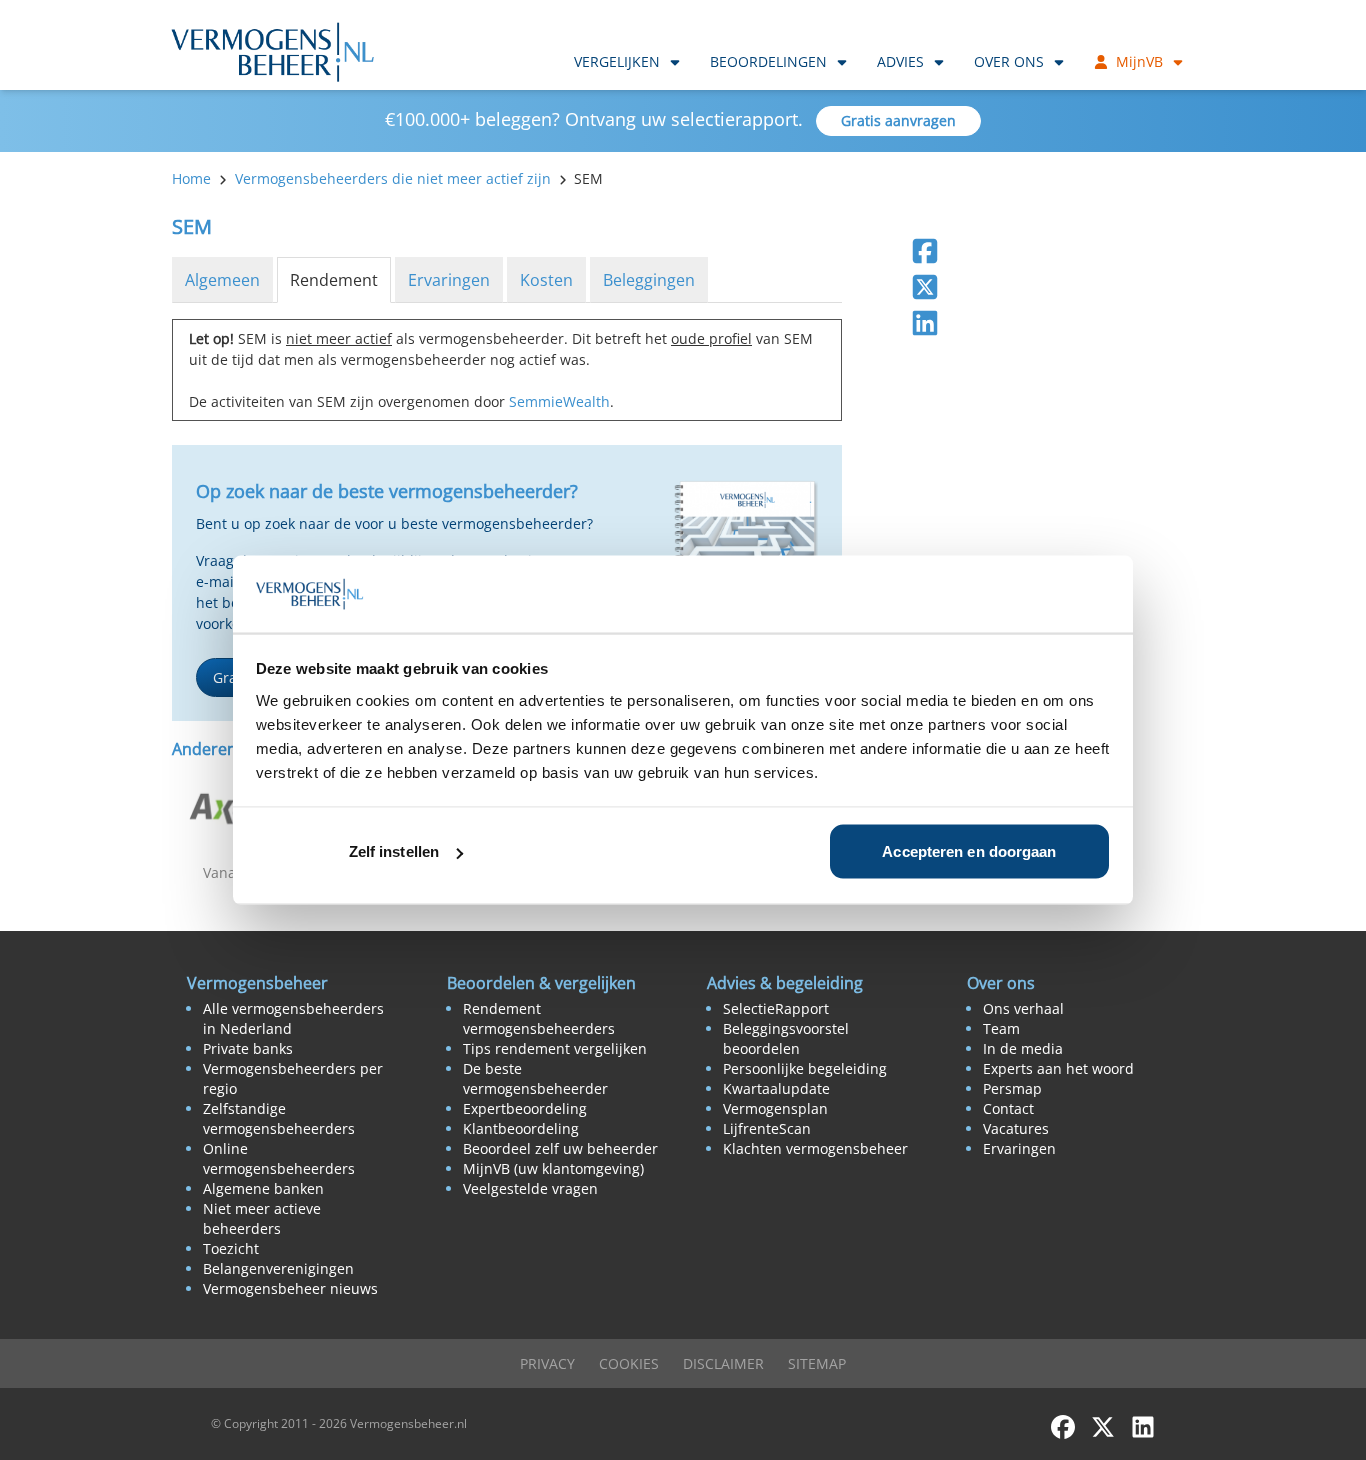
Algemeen (222, 280)
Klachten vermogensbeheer (815, 1148)
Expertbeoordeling (525, 1108)
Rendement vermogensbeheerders (539, 1018)
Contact (1008, 1108)
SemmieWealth (559, 401)
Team (1001, 1028)
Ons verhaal (1023, 1008)
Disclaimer (723, 1363)
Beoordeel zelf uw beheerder (560, 1148)
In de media (1023, 1048)
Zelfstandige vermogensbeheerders (279, 1118)
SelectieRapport (776, 1008)
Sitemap (817, 1363)
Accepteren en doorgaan (969, 851)
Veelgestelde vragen (530, 1188)
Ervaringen (449, 280)
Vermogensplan (775, 1108)
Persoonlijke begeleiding (805, 1068)
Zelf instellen (394, 851)
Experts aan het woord (1058, 1068)
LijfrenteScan (767, 1128)
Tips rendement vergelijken (555, 1048)
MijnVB (1139, 61)
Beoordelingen (768, 61)
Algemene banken (263, 1188)
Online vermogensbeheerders (279, 1158)
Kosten (546, 280)
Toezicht (231, 1248)
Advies (900, 61)
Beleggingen (649, 280)
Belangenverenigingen (278, 1268)
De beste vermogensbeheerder (535, 1078)
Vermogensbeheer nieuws (290, 1288)
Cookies (629, 1363)
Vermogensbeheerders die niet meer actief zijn (393, 178)
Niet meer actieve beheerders (262, 1218)
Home (191, 178)
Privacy (547, 1363)
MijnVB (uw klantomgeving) (553, 1168)
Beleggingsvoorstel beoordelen (786, 1038)
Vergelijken (617, 61)
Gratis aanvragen (898, 120)
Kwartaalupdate (776, 1088)
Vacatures (1016, 1128)
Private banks (248, 1048)
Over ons (1009, 61)
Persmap (1012, 1088)
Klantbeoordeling (521, 1128)
